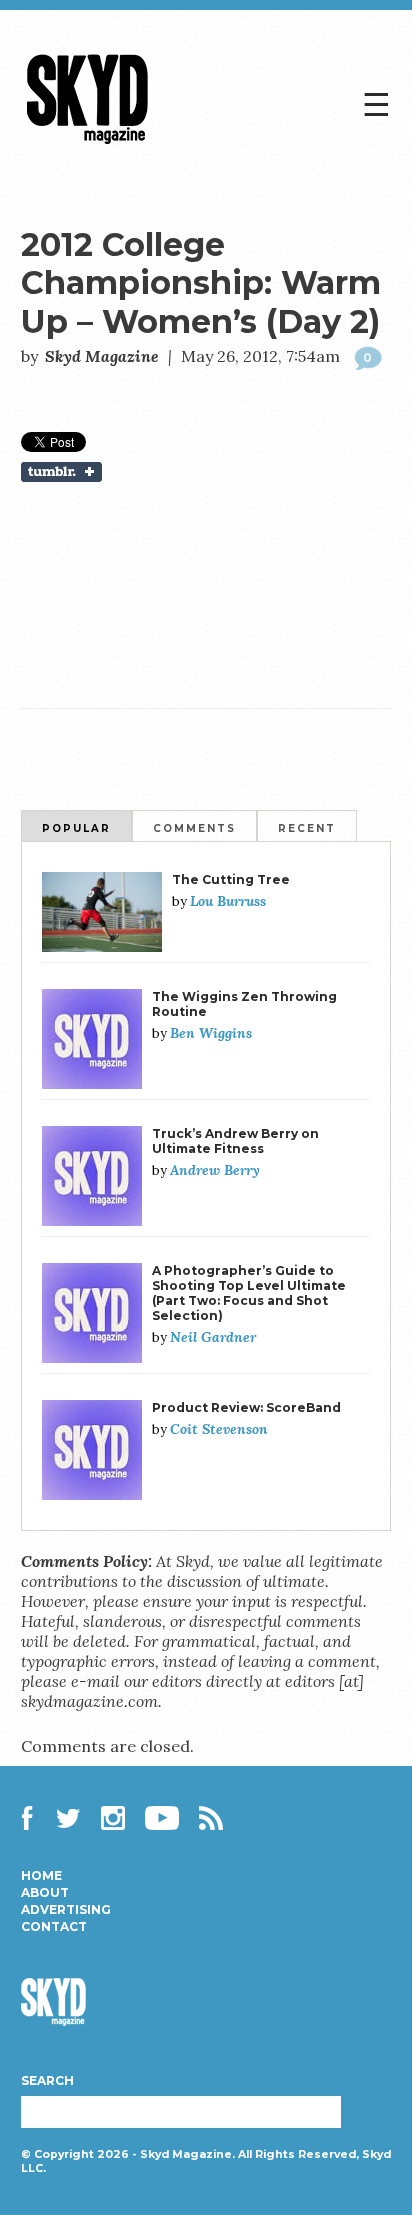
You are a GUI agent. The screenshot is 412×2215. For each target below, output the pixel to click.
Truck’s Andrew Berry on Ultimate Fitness (235, 1141)
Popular (76, 828)
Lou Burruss (228, 901)
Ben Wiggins (211, 1033)
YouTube (162, 1818)
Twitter (69, 1818)
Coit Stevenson (219, 1429)
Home (41, 1876)
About (45, 1893)
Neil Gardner (213, 1337)
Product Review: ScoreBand (246, 1407)
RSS (211, 1818)
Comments (194, 828)
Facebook (33, 1818)
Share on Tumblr (206, 472)
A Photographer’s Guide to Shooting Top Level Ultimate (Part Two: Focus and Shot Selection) (249, 1293)
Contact (54, 1927)
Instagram (113, 1818)
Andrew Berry (215, 1170)
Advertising (66, 1910)
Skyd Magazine (88, 143)
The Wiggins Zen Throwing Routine (244, 1004)
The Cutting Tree (231, 879)
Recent (307, 828)
